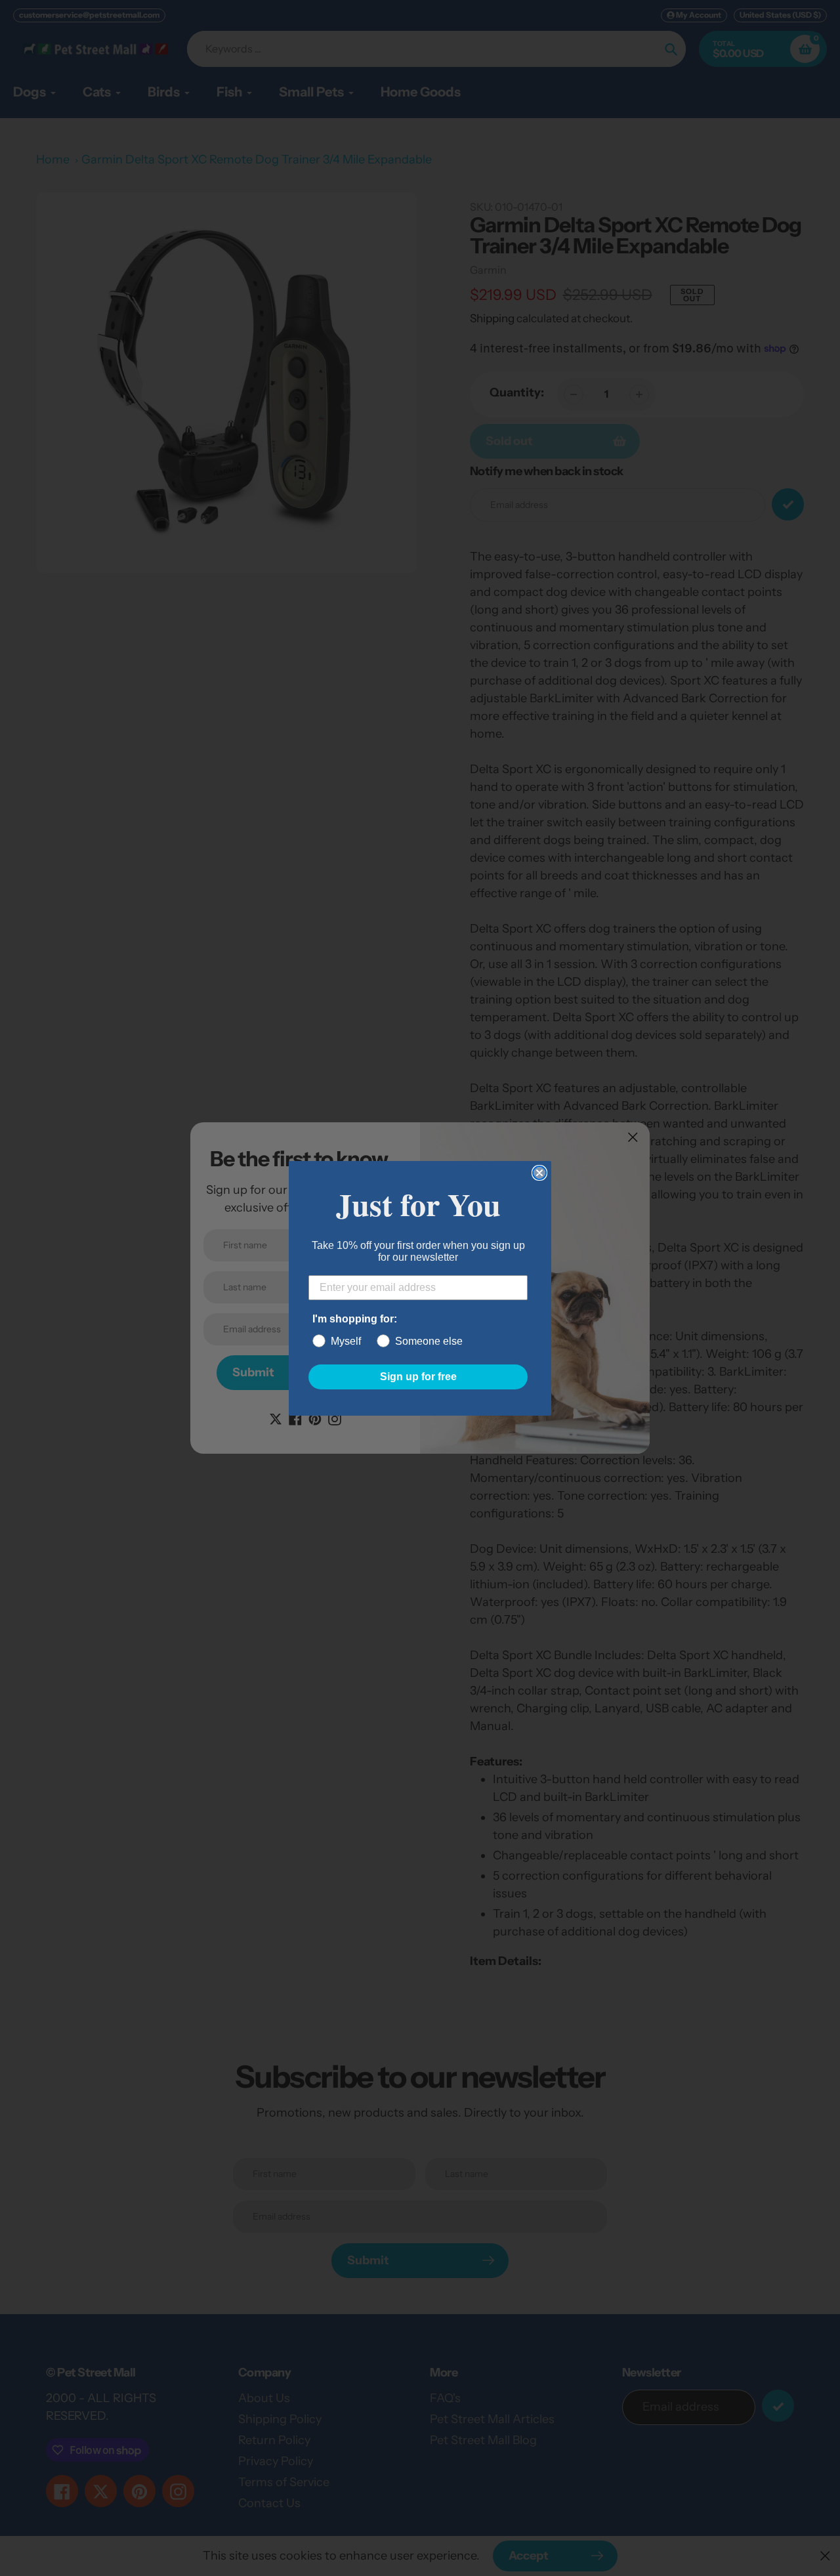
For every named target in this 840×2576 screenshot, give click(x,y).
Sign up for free (418, 1377)
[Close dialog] (539, 1173)
